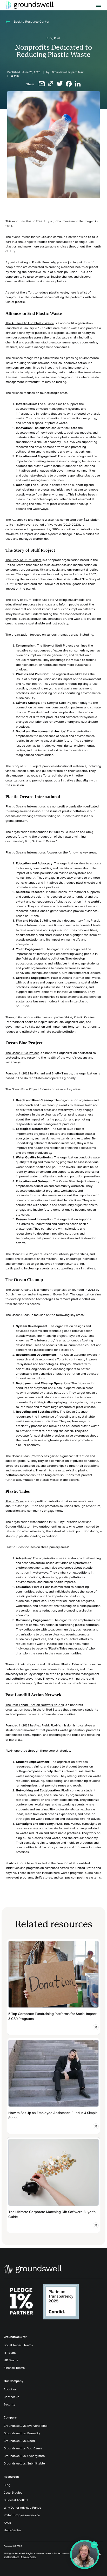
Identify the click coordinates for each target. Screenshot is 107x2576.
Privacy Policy (29, 2557)
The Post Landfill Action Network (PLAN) (35, 1705)
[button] (99, 5)
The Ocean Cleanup (19, 1290)
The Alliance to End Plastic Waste (30, 323)
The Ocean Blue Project (22, 1053)
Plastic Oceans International (26, 806)
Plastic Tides (15, 1501)
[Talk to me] (85, 2554)
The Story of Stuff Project (24, 560)
